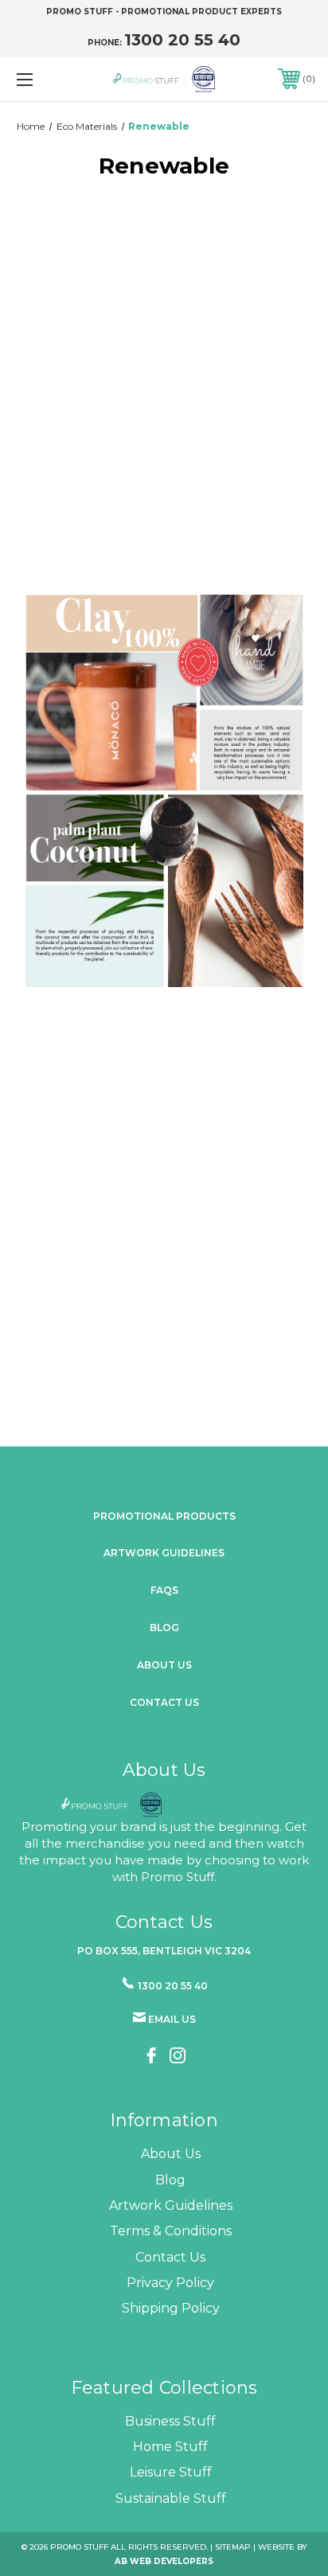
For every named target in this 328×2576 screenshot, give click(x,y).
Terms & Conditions (171, 2231)
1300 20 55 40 (182, 40)
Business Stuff (170, 2421)
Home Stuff (170, 2447)
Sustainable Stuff (171, 2498)
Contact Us (164, 1702)
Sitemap (233, 2547)
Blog (164, 1628)
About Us (171, 2154)
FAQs (164, 1590)
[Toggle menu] (46, 79)
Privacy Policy (170, 2283)
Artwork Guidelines (164, 1553)
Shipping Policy (171, 2308)
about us (164, 1665)
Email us (172, 2019)
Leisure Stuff (171, 2472)
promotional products (164, 1516)
